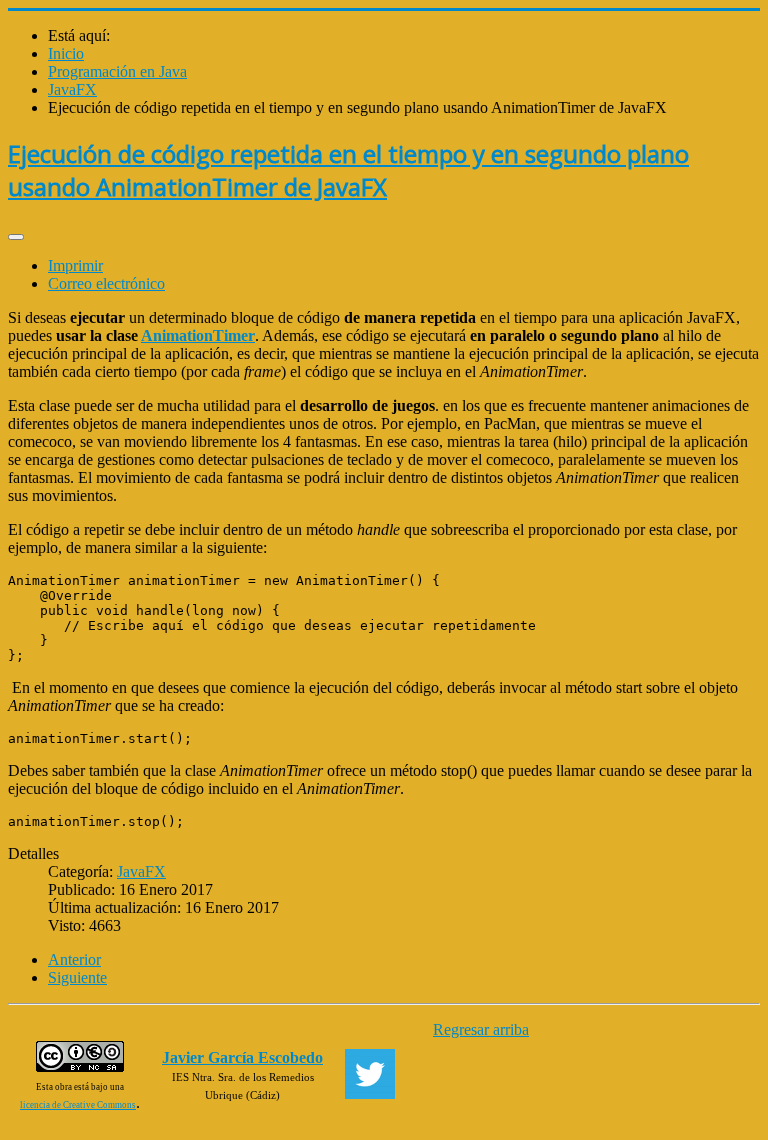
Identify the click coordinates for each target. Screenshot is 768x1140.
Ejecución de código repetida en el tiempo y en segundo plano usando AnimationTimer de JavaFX (348, 170)
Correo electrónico (106, 283)
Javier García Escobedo (242, 1057)
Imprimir (75, 265)
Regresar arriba (481, 1029)
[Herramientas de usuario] (16, 237)
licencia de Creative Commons (78, 1105)
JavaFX (141, 871)
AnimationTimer (198, 335)
